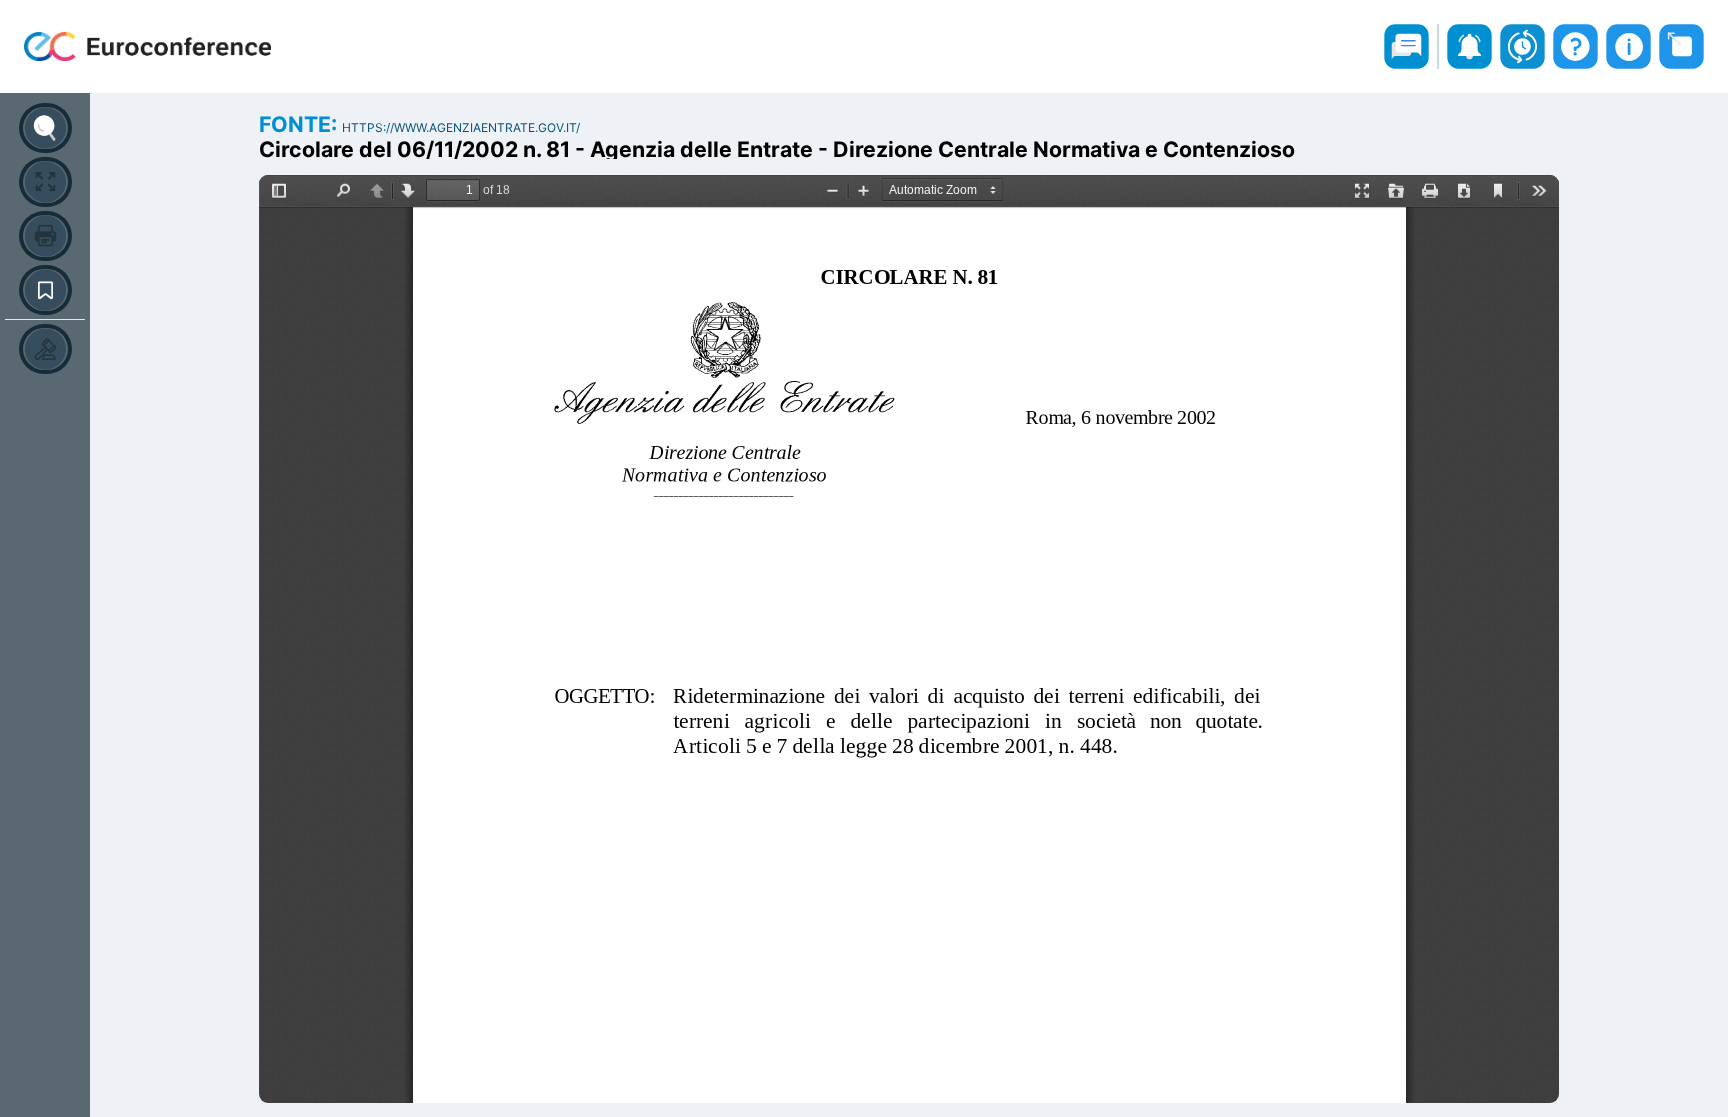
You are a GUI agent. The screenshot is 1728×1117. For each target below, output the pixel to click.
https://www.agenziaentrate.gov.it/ (461, 127)
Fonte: (300, 124)
